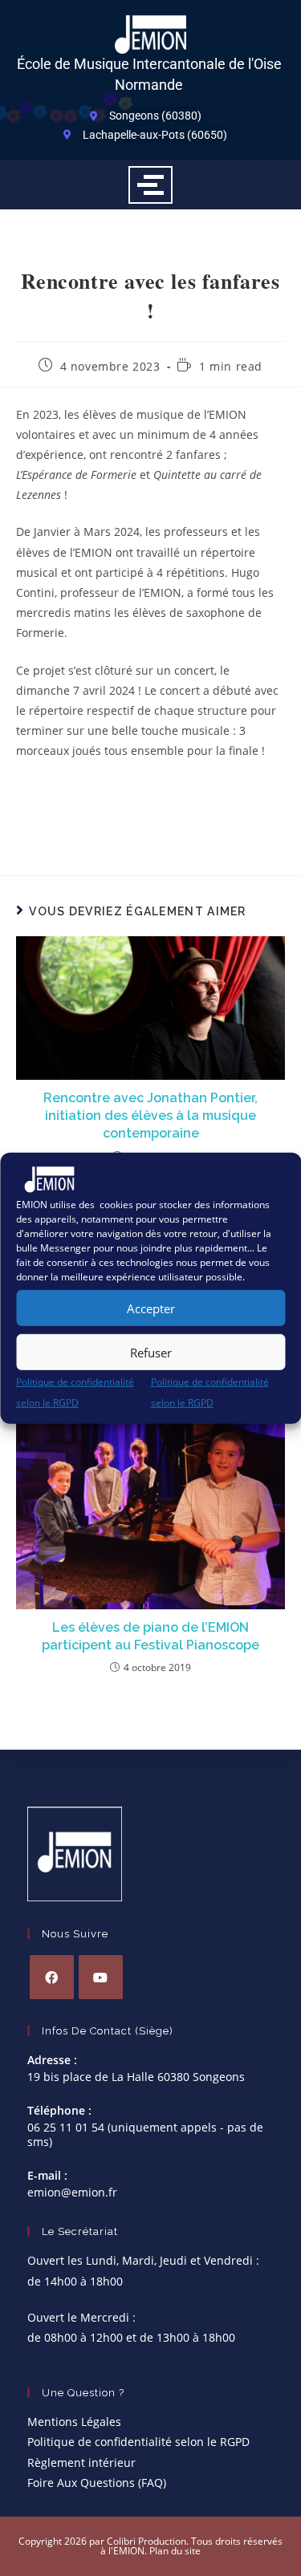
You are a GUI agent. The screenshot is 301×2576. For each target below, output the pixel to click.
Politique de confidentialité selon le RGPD (138, 2442)
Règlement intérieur (81, 2462)
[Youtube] (101, 1977)
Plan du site (175, 2551)
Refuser (151, 1353)
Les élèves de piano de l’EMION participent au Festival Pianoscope (150, 1636)
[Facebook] (52, 1977)
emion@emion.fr (72, 2192)
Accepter (151, 1308)
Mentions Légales (74, 2422)
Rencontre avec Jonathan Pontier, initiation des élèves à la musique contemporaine (150, 1116)
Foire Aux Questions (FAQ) (97, 2483)
